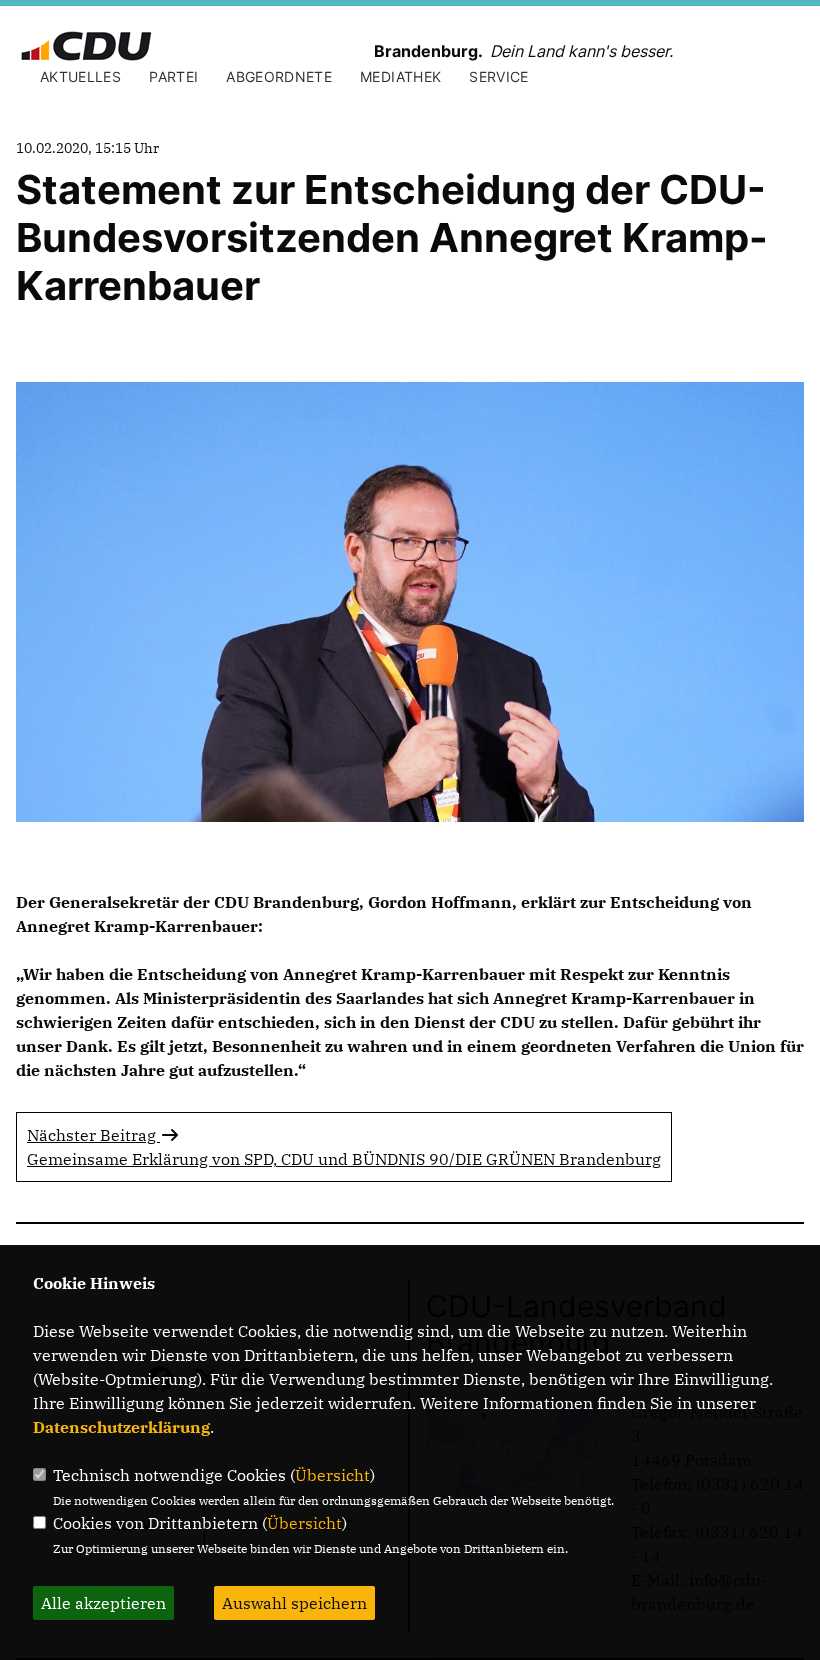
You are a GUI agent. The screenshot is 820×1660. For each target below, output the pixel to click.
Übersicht (332, 1475)
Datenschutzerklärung (121, 1427)
